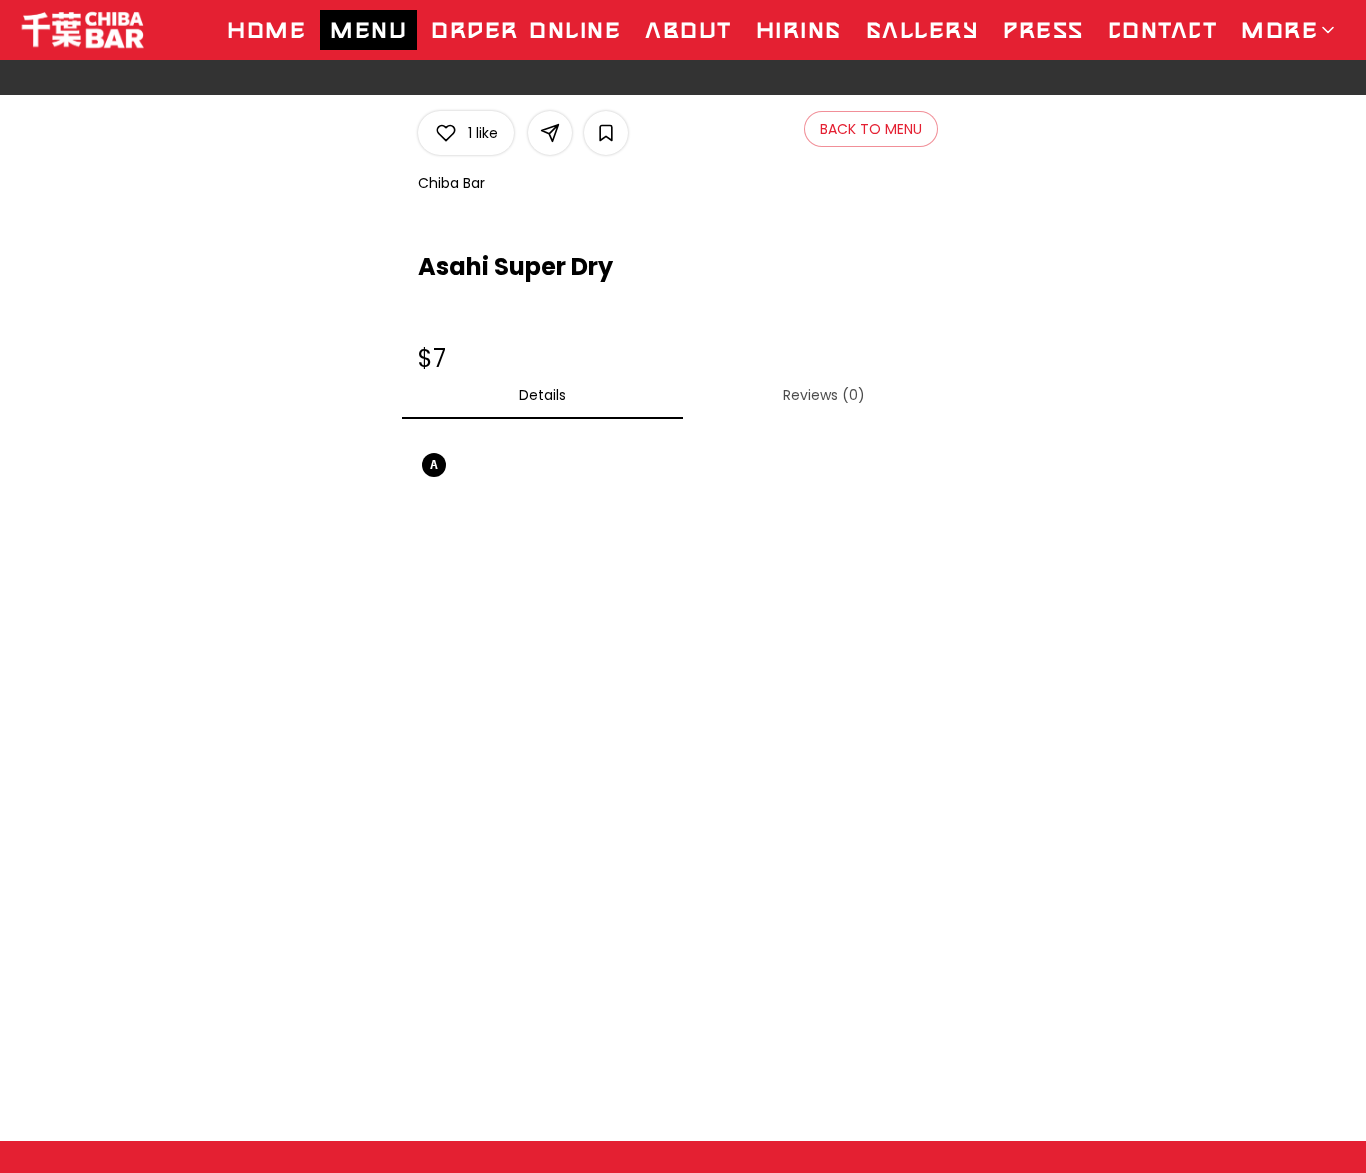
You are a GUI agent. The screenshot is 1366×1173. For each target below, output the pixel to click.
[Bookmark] (606, 133)
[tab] (542, 395)
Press (1043, 29)
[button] (1289, 30)
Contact (1163, 29)
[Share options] (550, 133)
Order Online (526, 29)
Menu (368, 29)
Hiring (799, 29)
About (688, 29)
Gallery (923, 29)
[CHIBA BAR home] (106, 30)
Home (266, 29)
